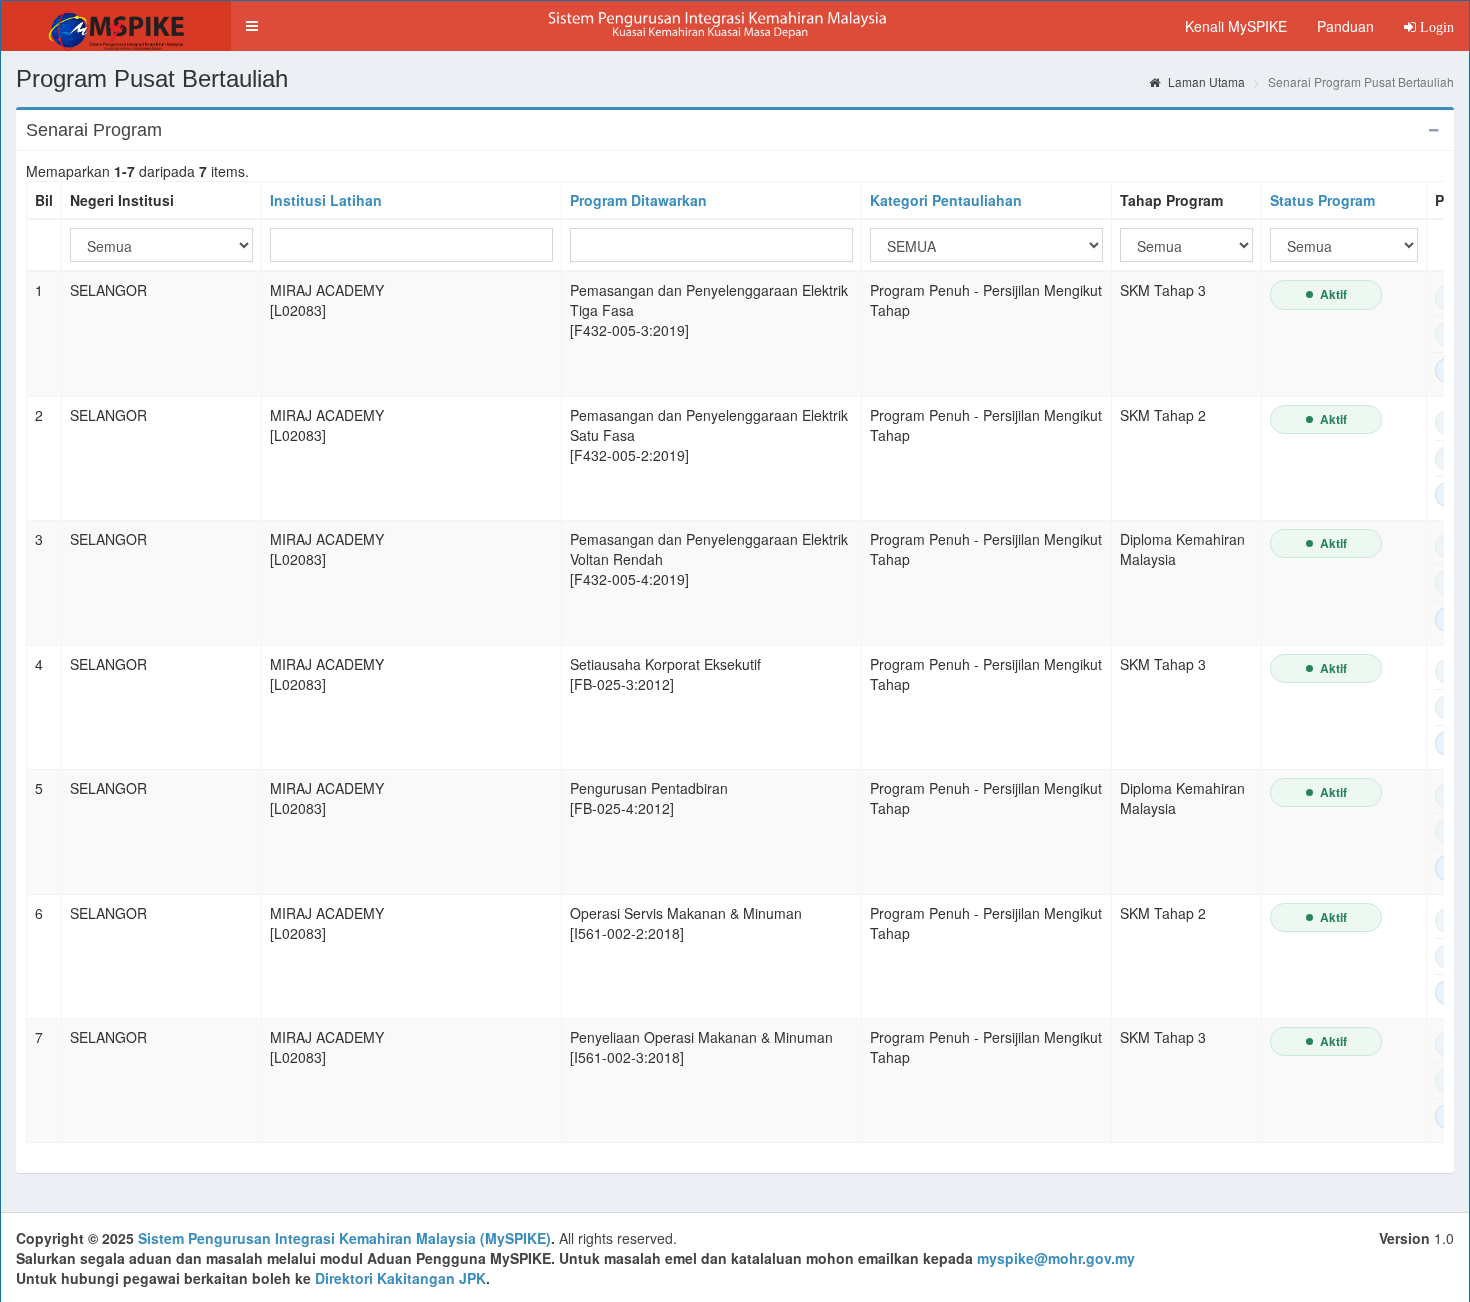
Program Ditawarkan (638, 200)
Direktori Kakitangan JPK (400, 1278)
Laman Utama (1205, 81)
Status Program (1322, 200)
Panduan (1345, 26)
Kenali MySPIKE (1236, 26)
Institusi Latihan (326, 200)
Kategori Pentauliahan (946, 200)
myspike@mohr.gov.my (1056, 1258)
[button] (252, 26)
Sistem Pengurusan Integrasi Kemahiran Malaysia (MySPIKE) (344, 1238)
